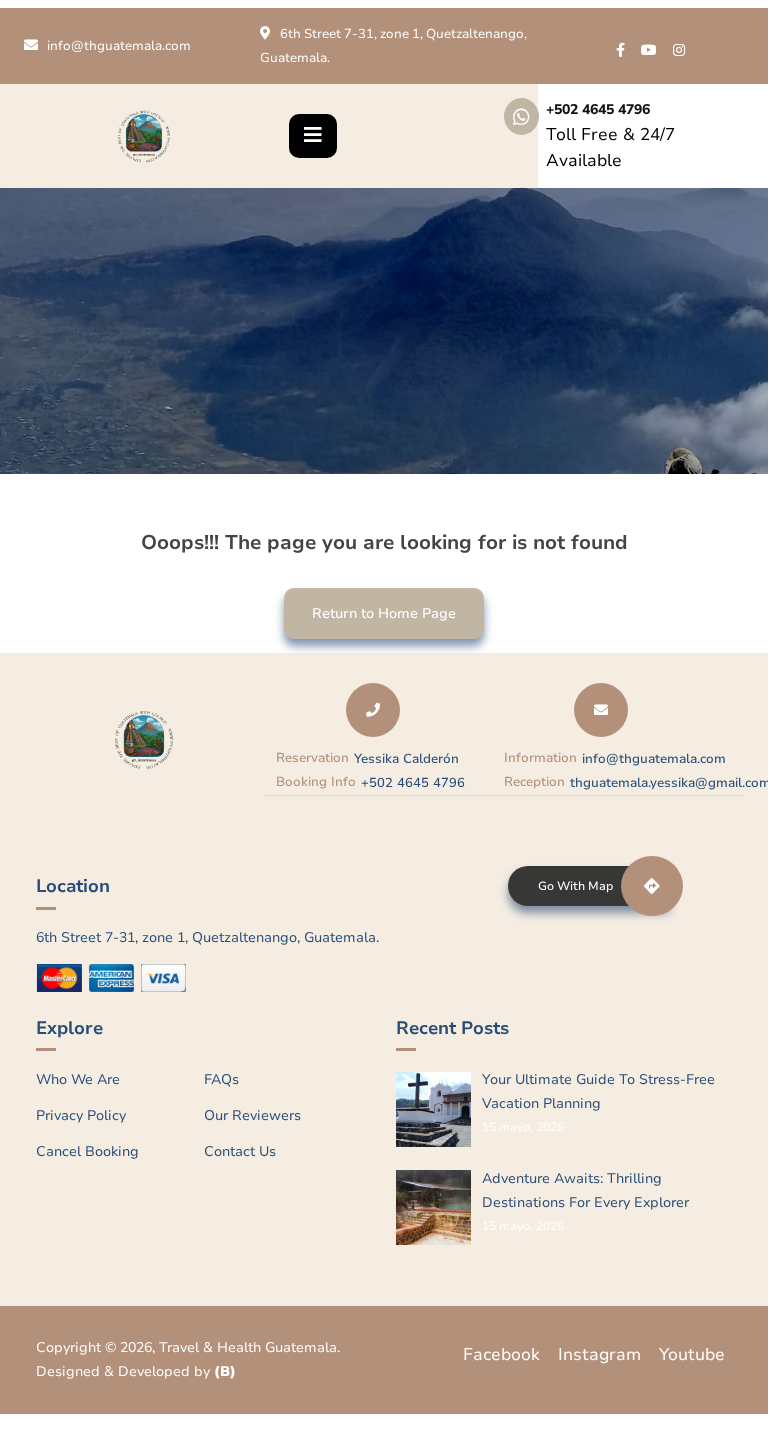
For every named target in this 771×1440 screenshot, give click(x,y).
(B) (225, 1371)
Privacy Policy (81, 1115)
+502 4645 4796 (598, 109)
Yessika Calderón (406, 759)
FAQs (221, 1079)
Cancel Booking (87, 1151)
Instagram (599, 1354)
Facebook (501, 1354)
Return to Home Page (370, 605)
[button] (313, 136)
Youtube (692, 1354)
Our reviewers (252, 1115)
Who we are (78, 1079)
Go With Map (575, 886)
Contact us (240, 1151)
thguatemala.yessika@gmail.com (670, 783)
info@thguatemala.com (119, 46)
